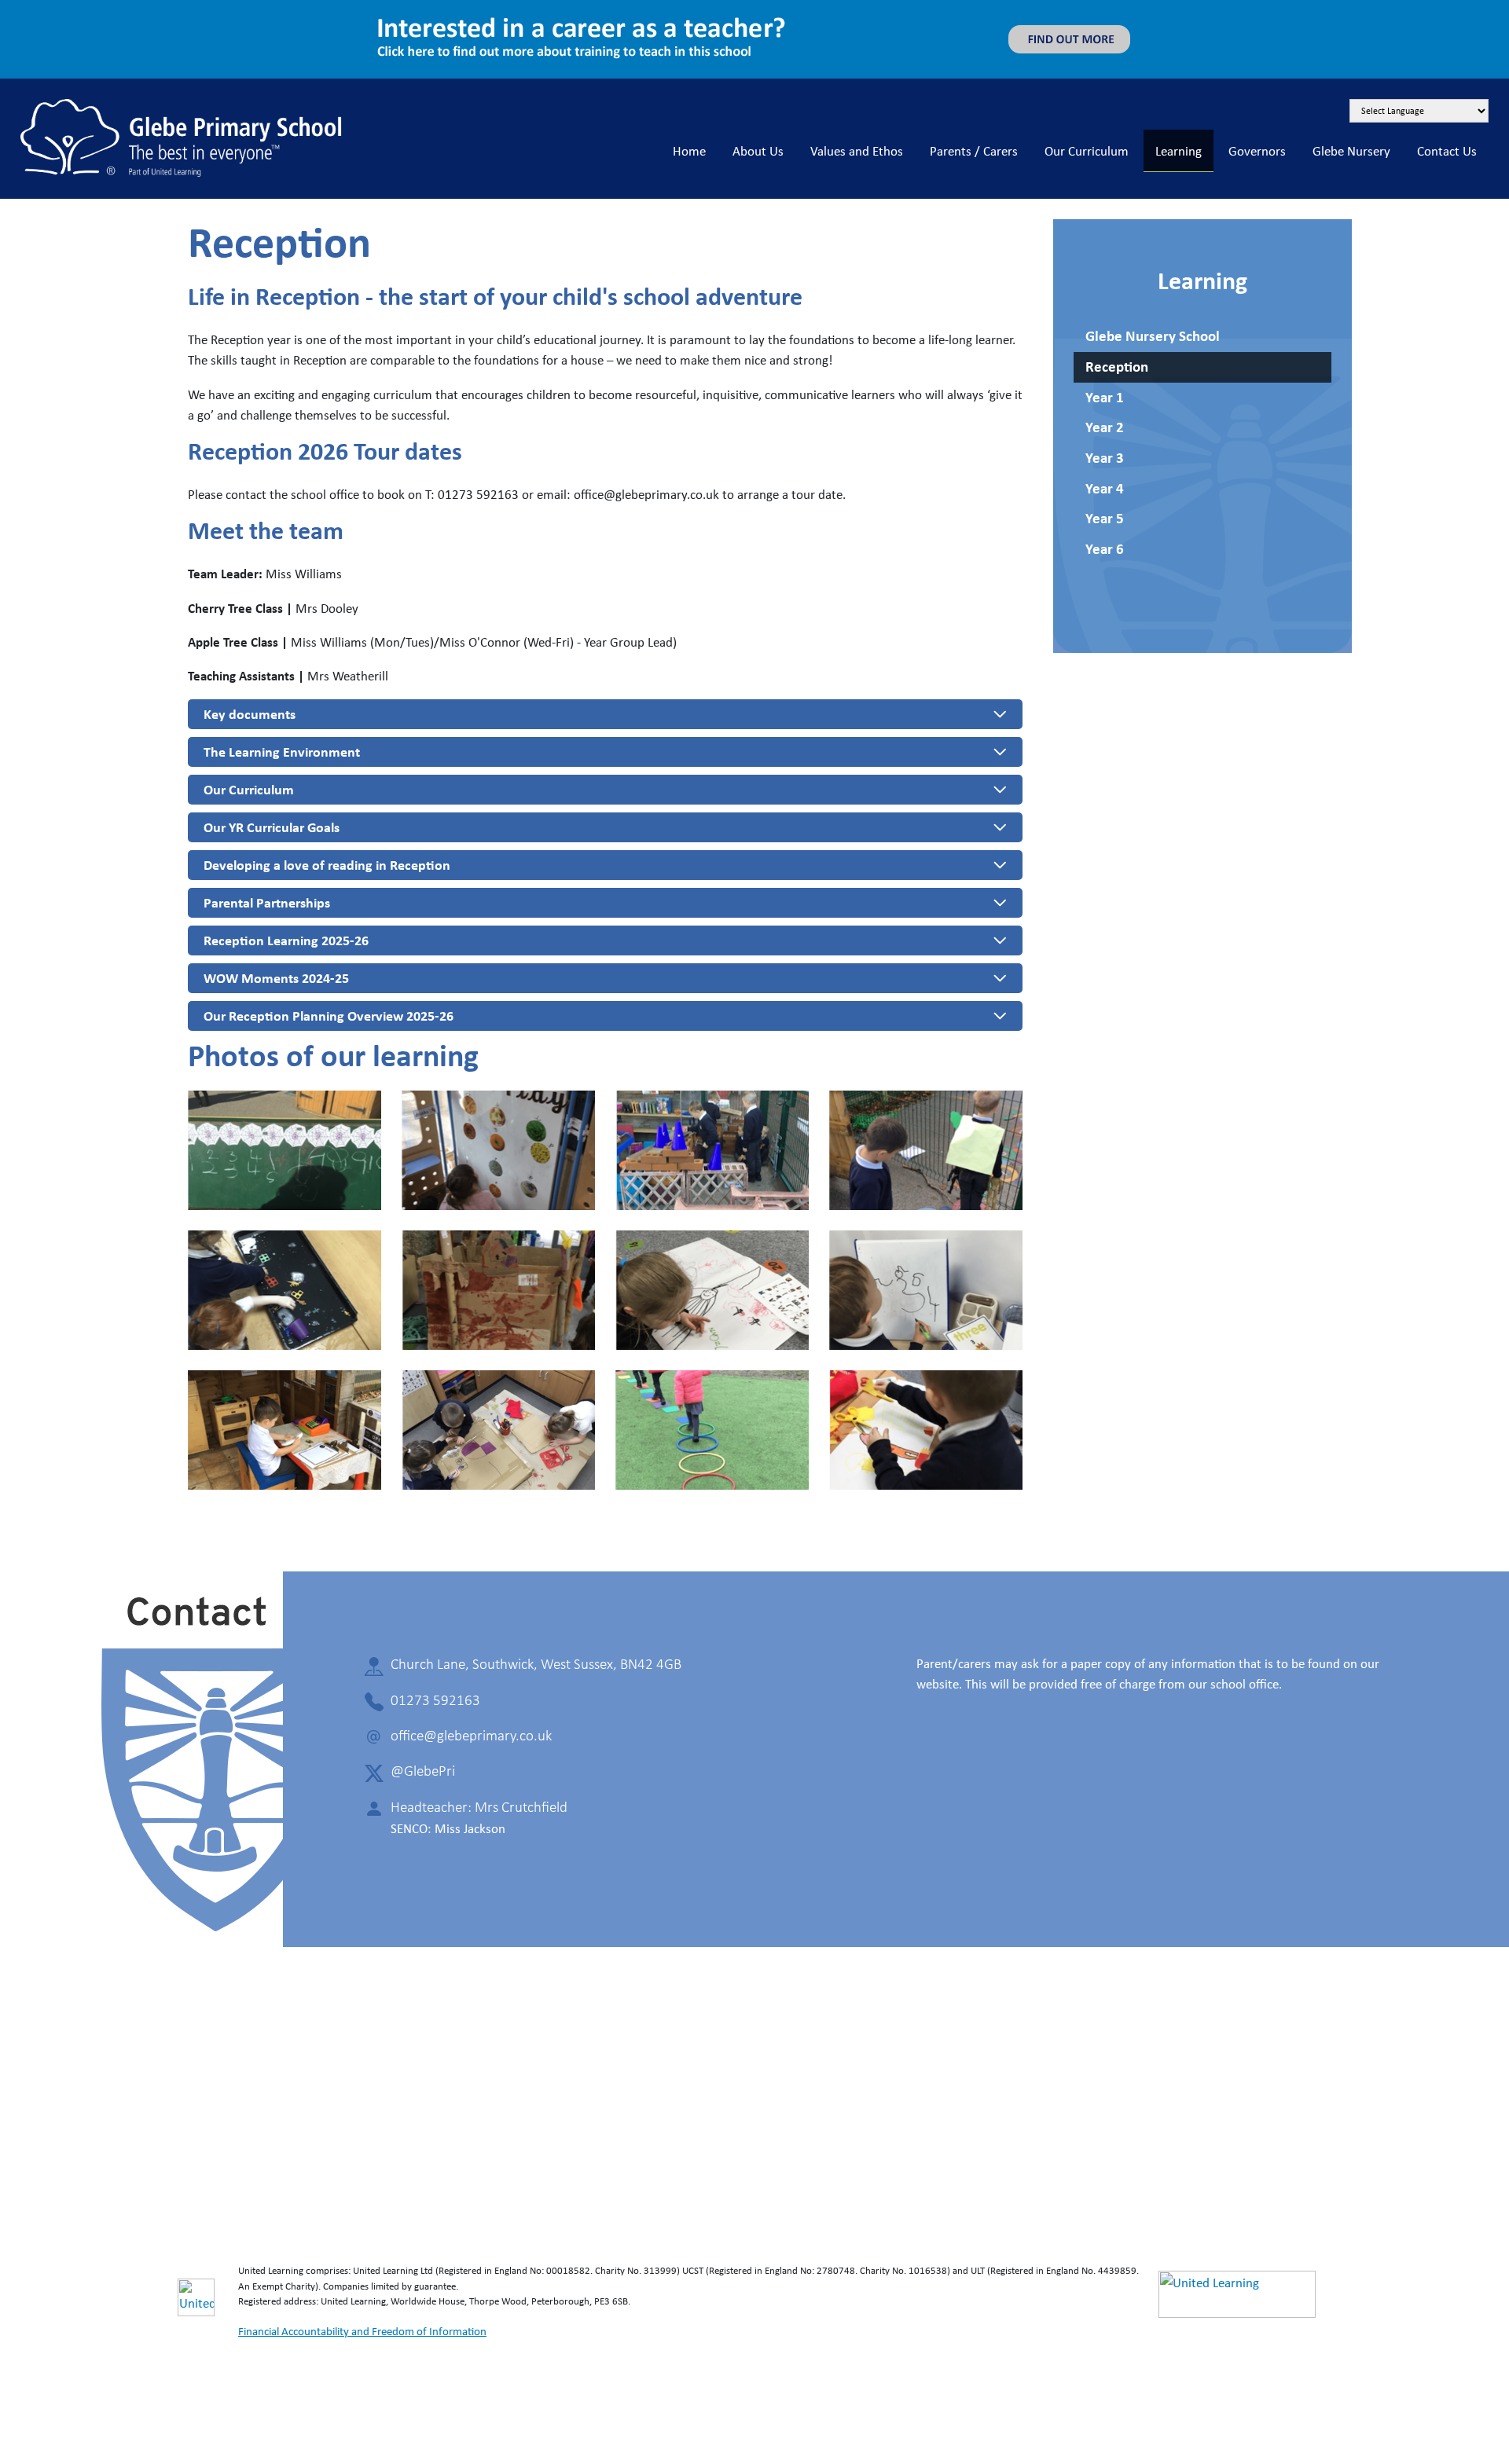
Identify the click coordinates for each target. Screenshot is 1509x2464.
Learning (1179, 150)
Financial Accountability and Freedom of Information (362, 2331)
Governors (1257, 150)
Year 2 (1105, 427)
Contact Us (1447, 150)
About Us (758, 150)
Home (689, 150)
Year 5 (1105, 518)
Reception (1117, 367)
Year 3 (1105, 458)
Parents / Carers (974, 150)
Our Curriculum (1087, 150)
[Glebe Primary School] (182, 136)
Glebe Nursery (1351, 150)
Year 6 (1105, 549)
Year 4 (1105, 488)
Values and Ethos (857, 150)
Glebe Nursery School (1153, 336)
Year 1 (1105, 397)
